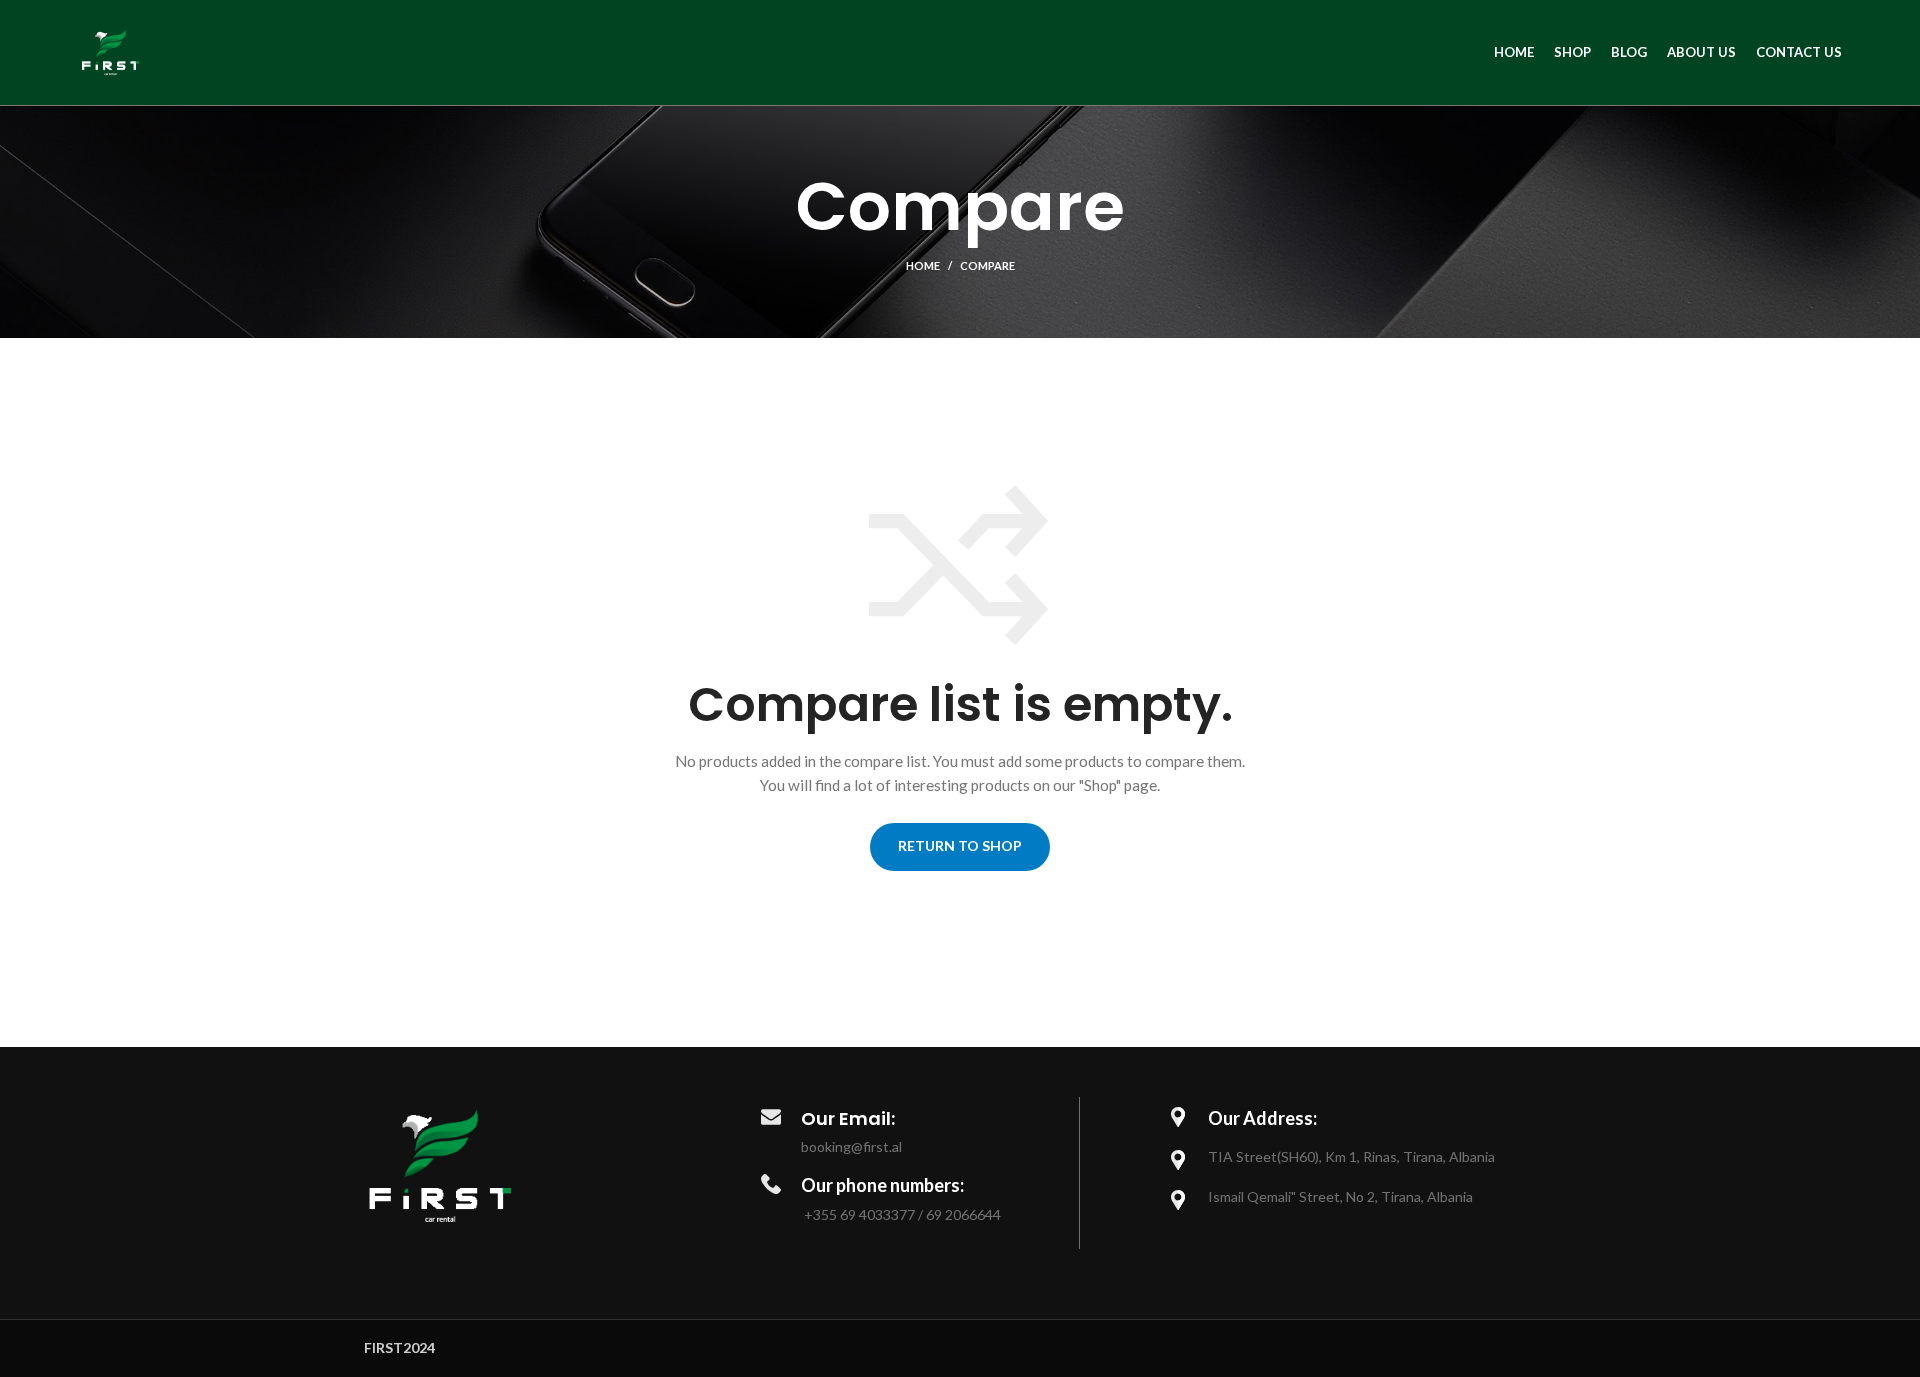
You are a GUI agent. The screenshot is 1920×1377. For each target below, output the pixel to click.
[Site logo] (110, 50)
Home (923, 265)
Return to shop (960, 845)
